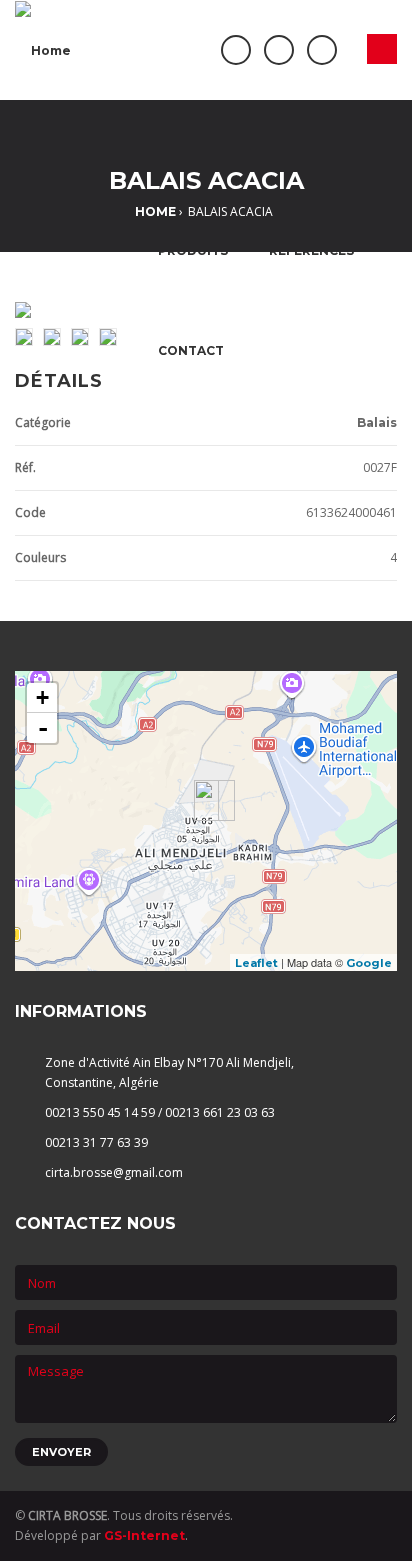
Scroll (367, 1511)
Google (369, 963)
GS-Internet (144, 1535)
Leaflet (256, 963)
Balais (377, 422)
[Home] (43, 49)
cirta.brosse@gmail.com (114, 1172)
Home (155, 211)
